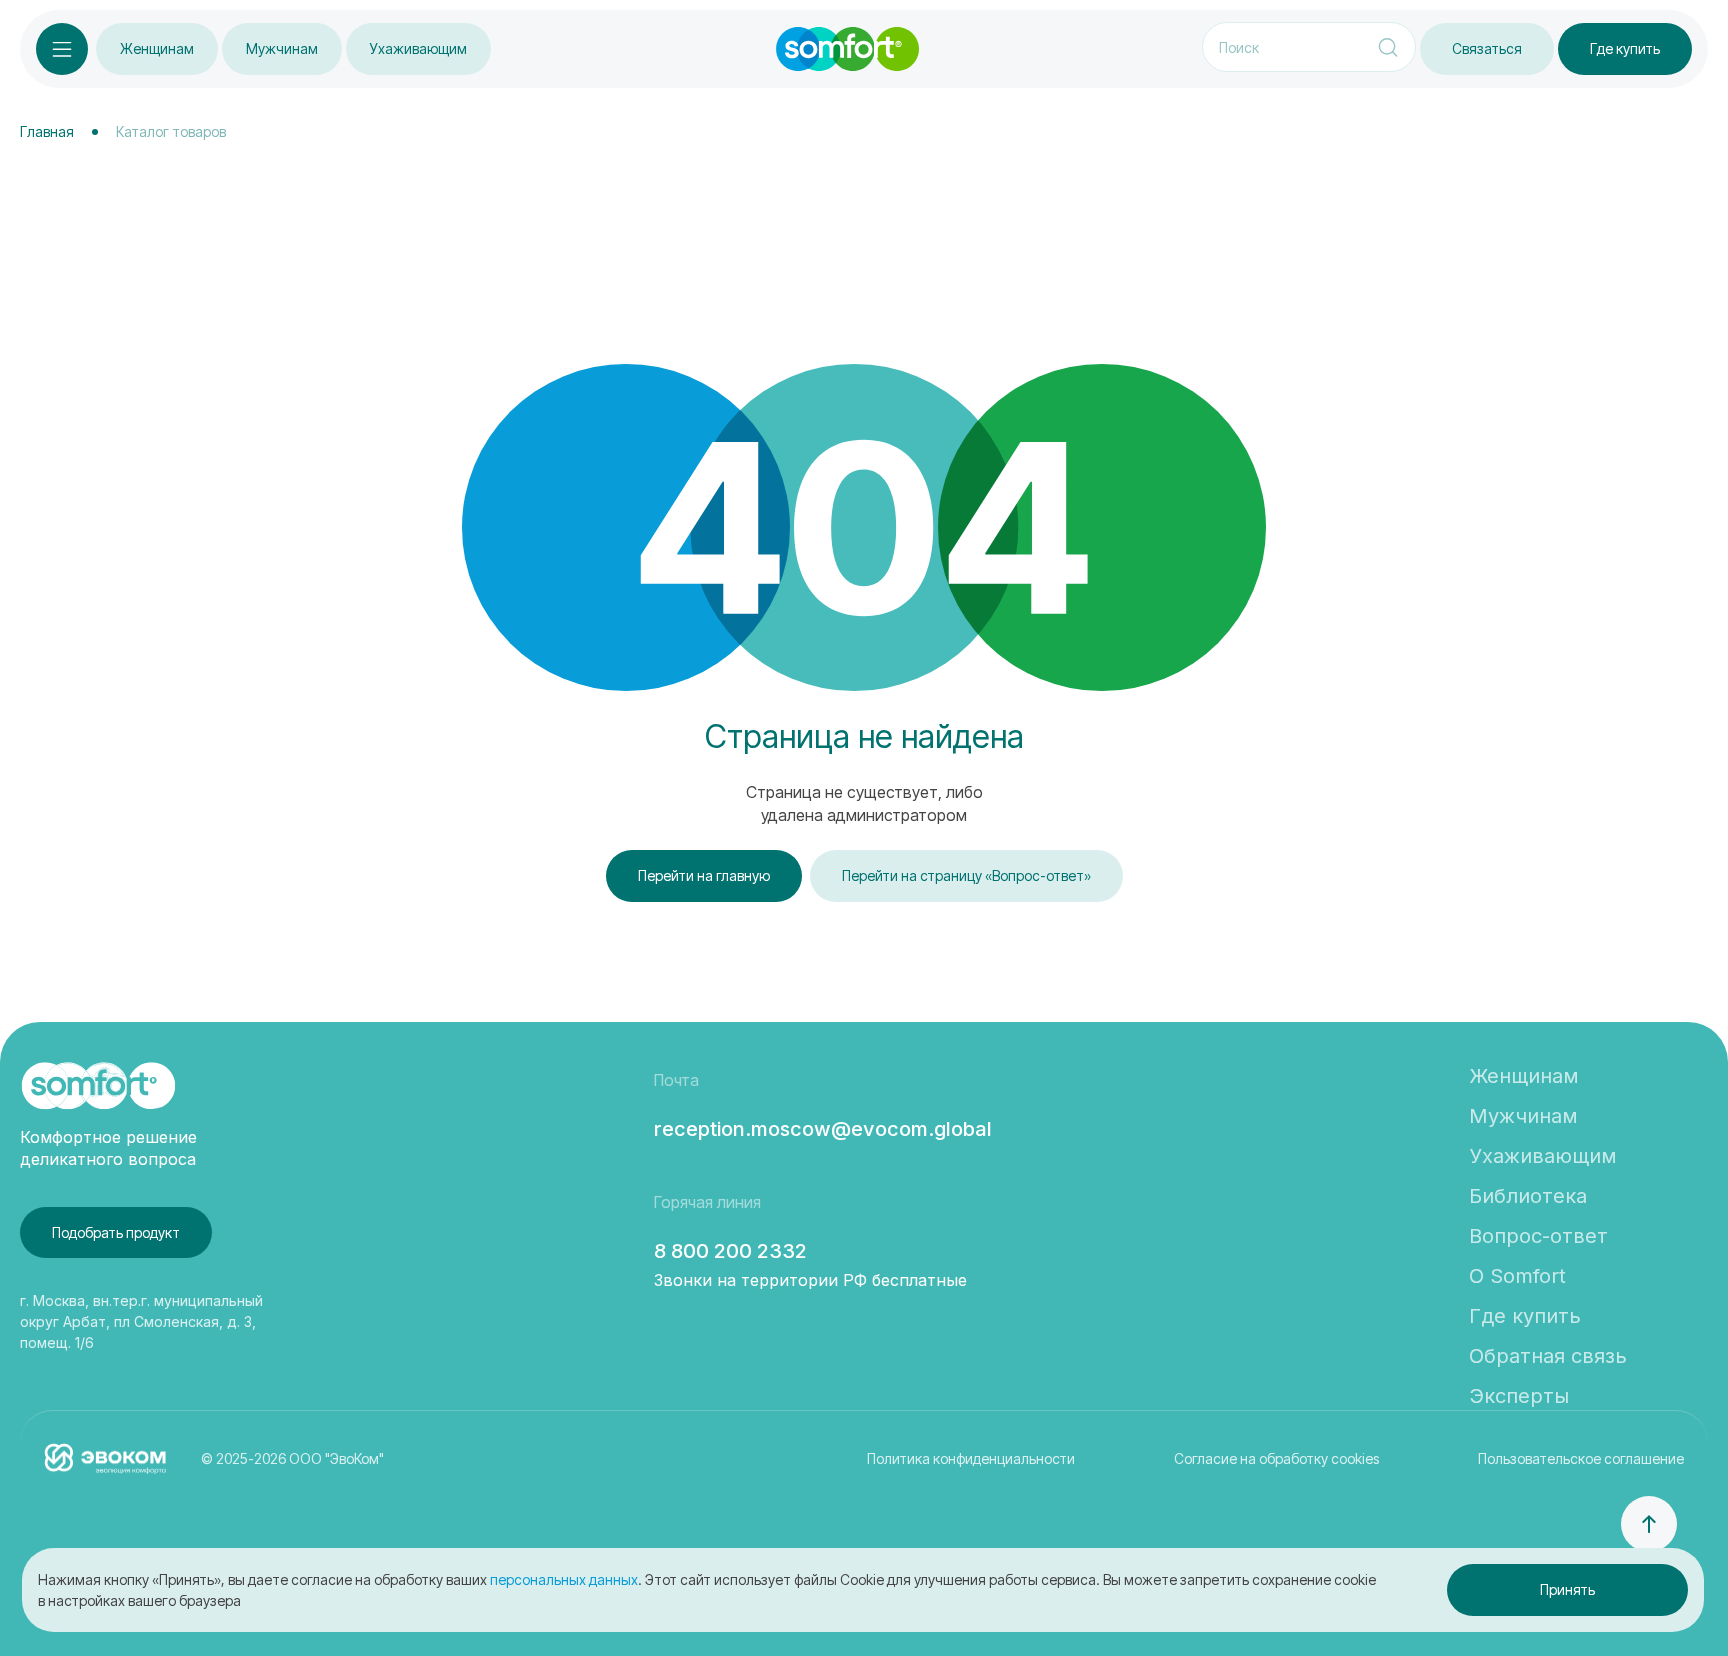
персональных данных (564, 1579)
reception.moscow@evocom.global (823, 1129)
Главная (47, 131)
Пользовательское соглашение (1581, 1458)
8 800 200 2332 (730, 1251)
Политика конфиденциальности (971, 1458)
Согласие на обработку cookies (1276, 1458)
